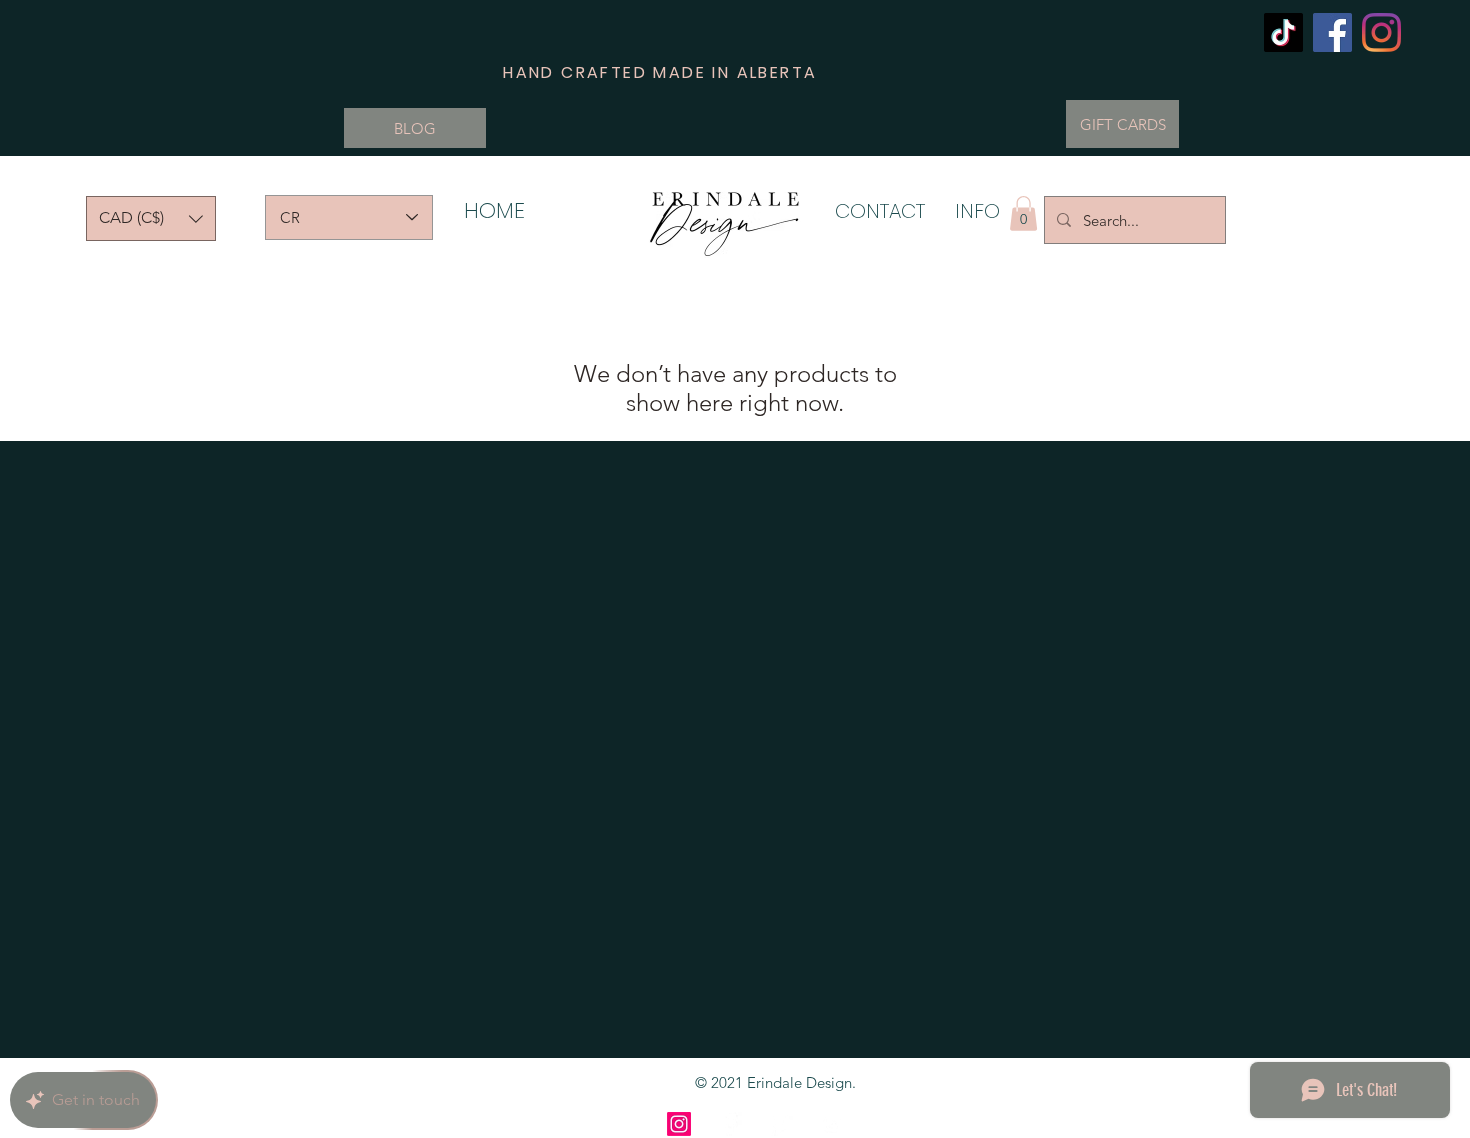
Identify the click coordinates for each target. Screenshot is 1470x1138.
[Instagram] (1381, 32)
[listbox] (151, 218)
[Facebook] (1332, 32)
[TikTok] (1283, 32)
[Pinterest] (781, 1124)
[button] (151, 218)
